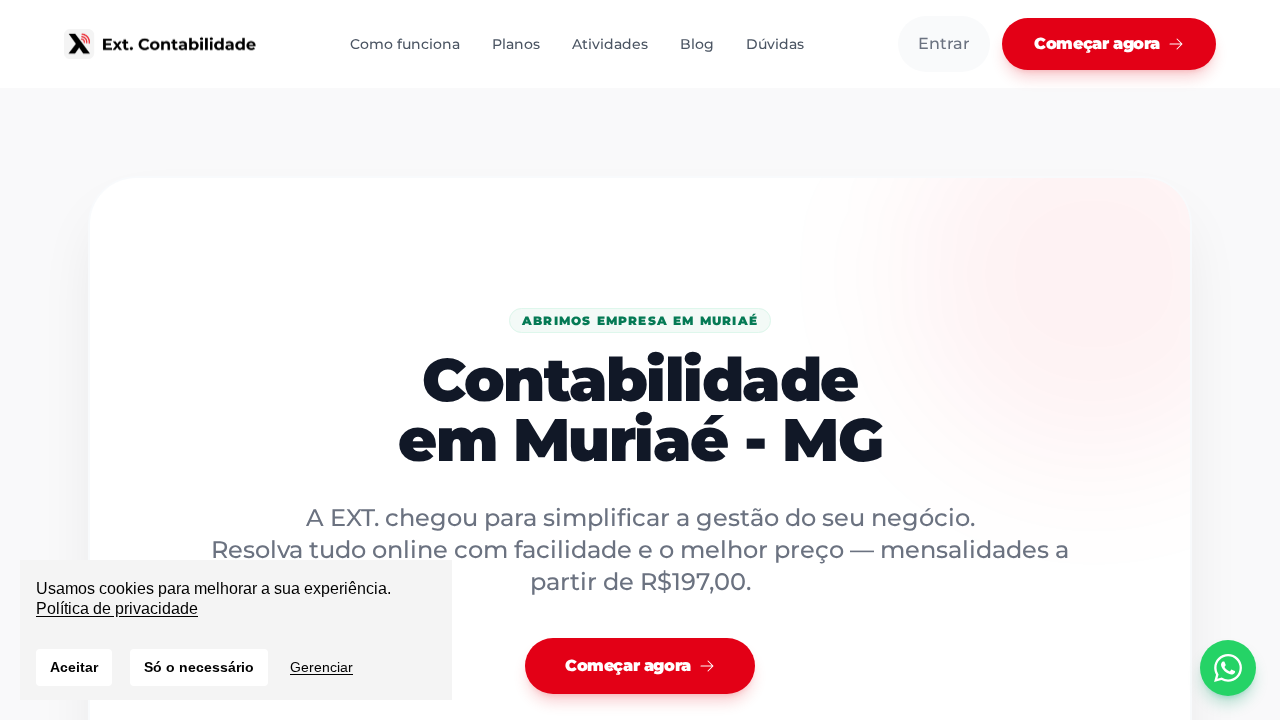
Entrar (944, 43)
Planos (516, 44)
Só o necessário (199, 667)
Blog (697, 44)
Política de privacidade (117, 608)
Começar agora (1097, 43)
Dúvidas (775, 44)
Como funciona (405, 44)
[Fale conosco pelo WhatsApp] (1228, 668)
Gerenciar (321, 667)
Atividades (610, 44)
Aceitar (74, 667)
